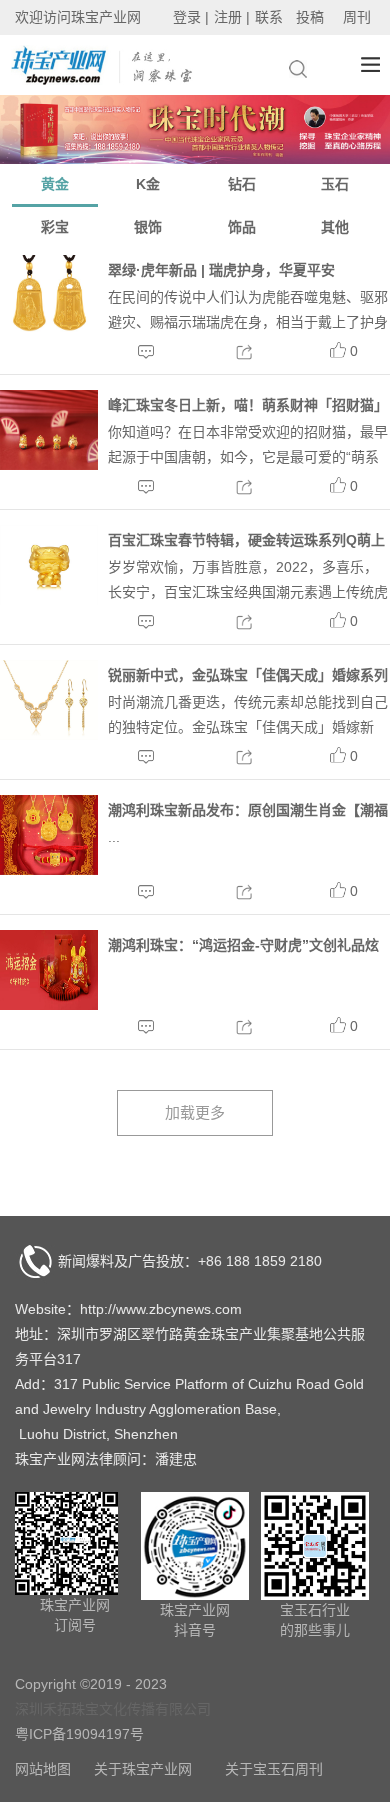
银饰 (148, 227)
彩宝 (55, 227)
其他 (335, 227)
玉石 (335, 184)
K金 (148, 184)
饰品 (242, 227)
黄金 (55, 184)
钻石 (242, 184)
